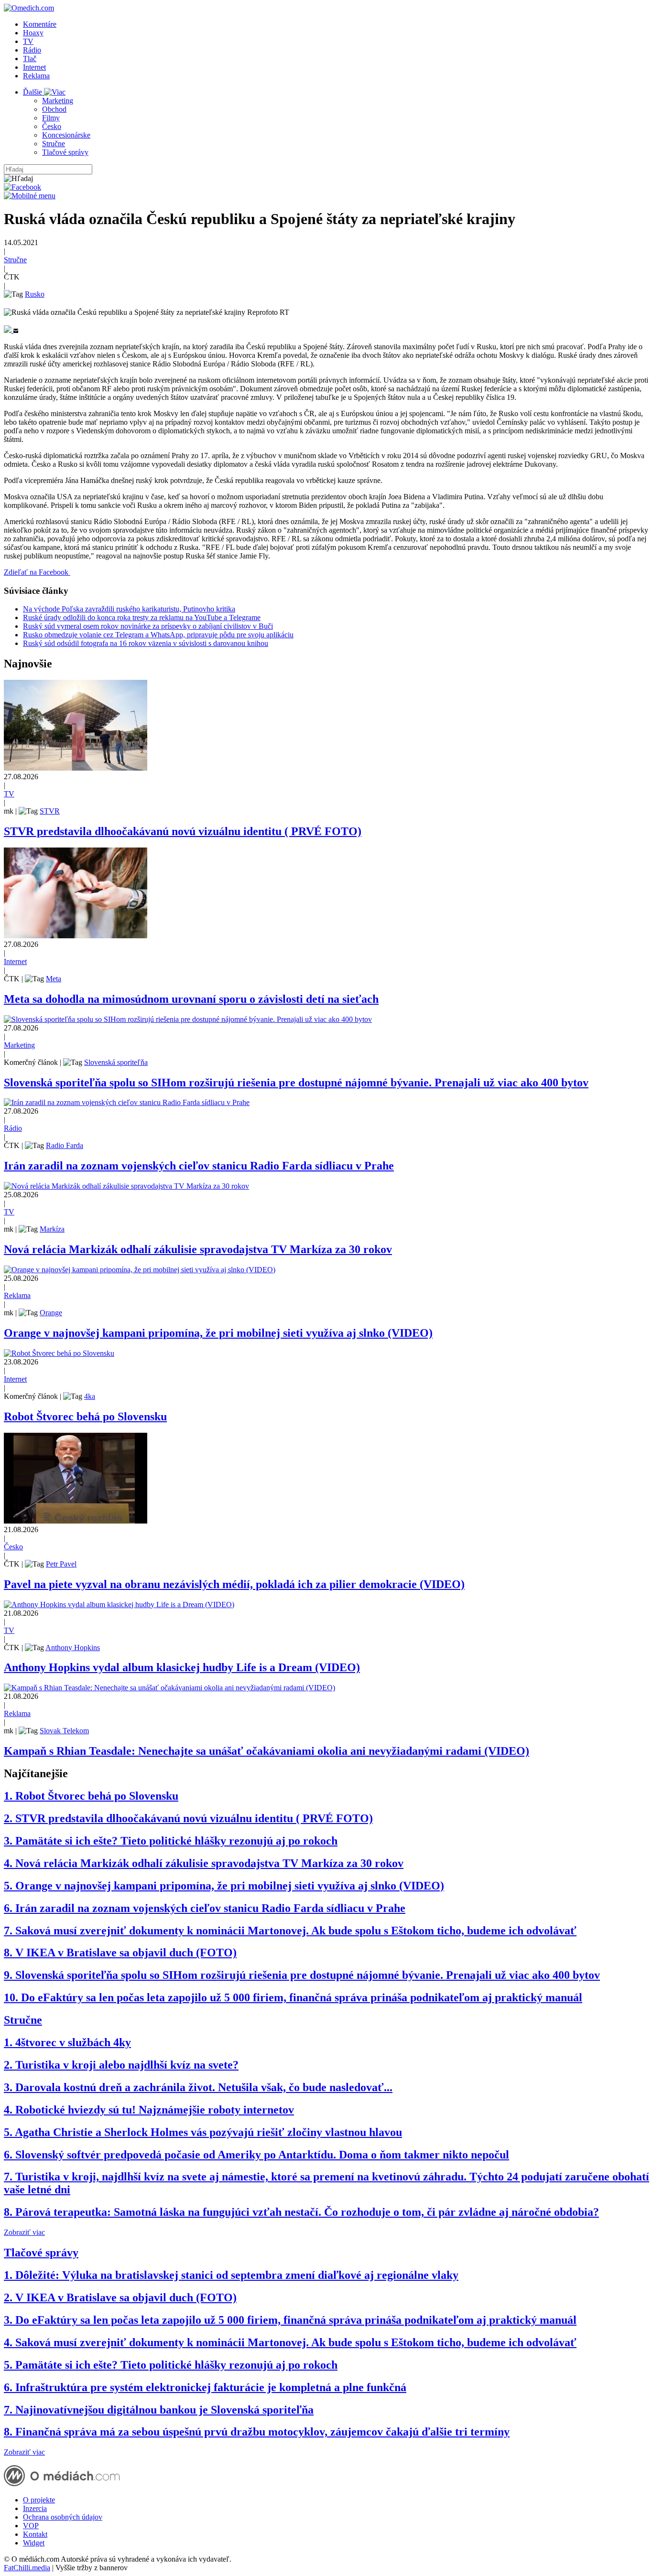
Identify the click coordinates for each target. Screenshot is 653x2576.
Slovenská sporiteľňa (116, 1062)
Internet (34, 67)
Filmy (51, 118)
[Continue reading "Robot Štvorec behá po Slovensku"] (59, 1353)
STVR (50, 811)
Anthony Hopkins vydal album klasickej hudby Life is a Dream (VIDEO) (182, 1667)
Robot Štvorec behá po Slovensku (85, 1417)
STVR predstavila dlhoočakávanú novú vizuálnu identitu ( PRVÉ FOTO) (183, 831)
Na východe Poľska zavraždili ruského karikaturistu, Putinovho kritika (129, 609)
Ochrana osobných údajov (63, 2517)
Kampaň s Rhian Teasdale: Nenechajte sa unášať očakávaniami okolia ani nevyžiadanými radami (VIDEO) (267, 1751)
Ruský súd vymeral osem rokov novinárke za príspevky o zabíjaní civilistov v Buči (148, 626)
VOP (31, 2526)
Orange (51, 1313)
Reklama (36, 76)
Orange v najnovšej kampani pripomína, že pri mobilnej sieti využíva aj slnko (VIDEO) (218, 1333)
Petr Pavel (61, 1564)
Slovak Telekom (64, 1731)
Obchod (54, 109)
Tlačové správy (65, 152)
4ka (90, 1396)
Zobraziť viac (24, 2232)
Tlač (30, 59)
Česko (52, 126)
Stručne (54, 144)
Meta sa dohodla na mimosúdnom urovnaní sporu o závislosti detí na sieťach (191, 999)
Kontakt (35, 2534)
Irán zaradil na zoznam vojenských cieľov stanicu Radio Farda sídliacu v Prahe (199, 1166)
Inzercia (35, 2508)
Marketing (58, 101)
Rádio (32, 50)
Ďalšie (33, 92)
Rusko (35, 294)
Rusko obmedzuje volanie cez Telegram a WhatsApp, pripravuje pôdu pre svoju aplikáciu (158, 635)
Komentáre (40, 24)
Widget (34, 2543)
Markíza (52, 1229)
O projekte (39, 2500)
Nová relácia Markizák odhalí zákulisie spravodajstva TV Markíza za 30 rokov (198, 1249)
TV (28, 41)
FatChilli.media (27, 2568)
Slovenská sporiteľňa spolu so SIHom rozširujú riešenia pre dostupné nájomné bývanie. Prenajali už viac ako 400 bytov (296, 1083)
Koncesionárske (66, 135)
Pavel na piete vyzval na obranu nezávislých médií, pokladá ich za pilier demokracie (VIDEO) (234, 1584)
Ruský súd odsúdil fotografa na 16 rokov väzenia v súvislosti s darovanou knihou (146, 643)
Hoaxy (33, 33)
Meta (54, 979)
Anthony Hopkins (73, 1648)
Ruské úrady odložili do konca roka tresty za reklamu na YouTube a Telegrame (142, 617)
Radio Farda (65, 1145)
